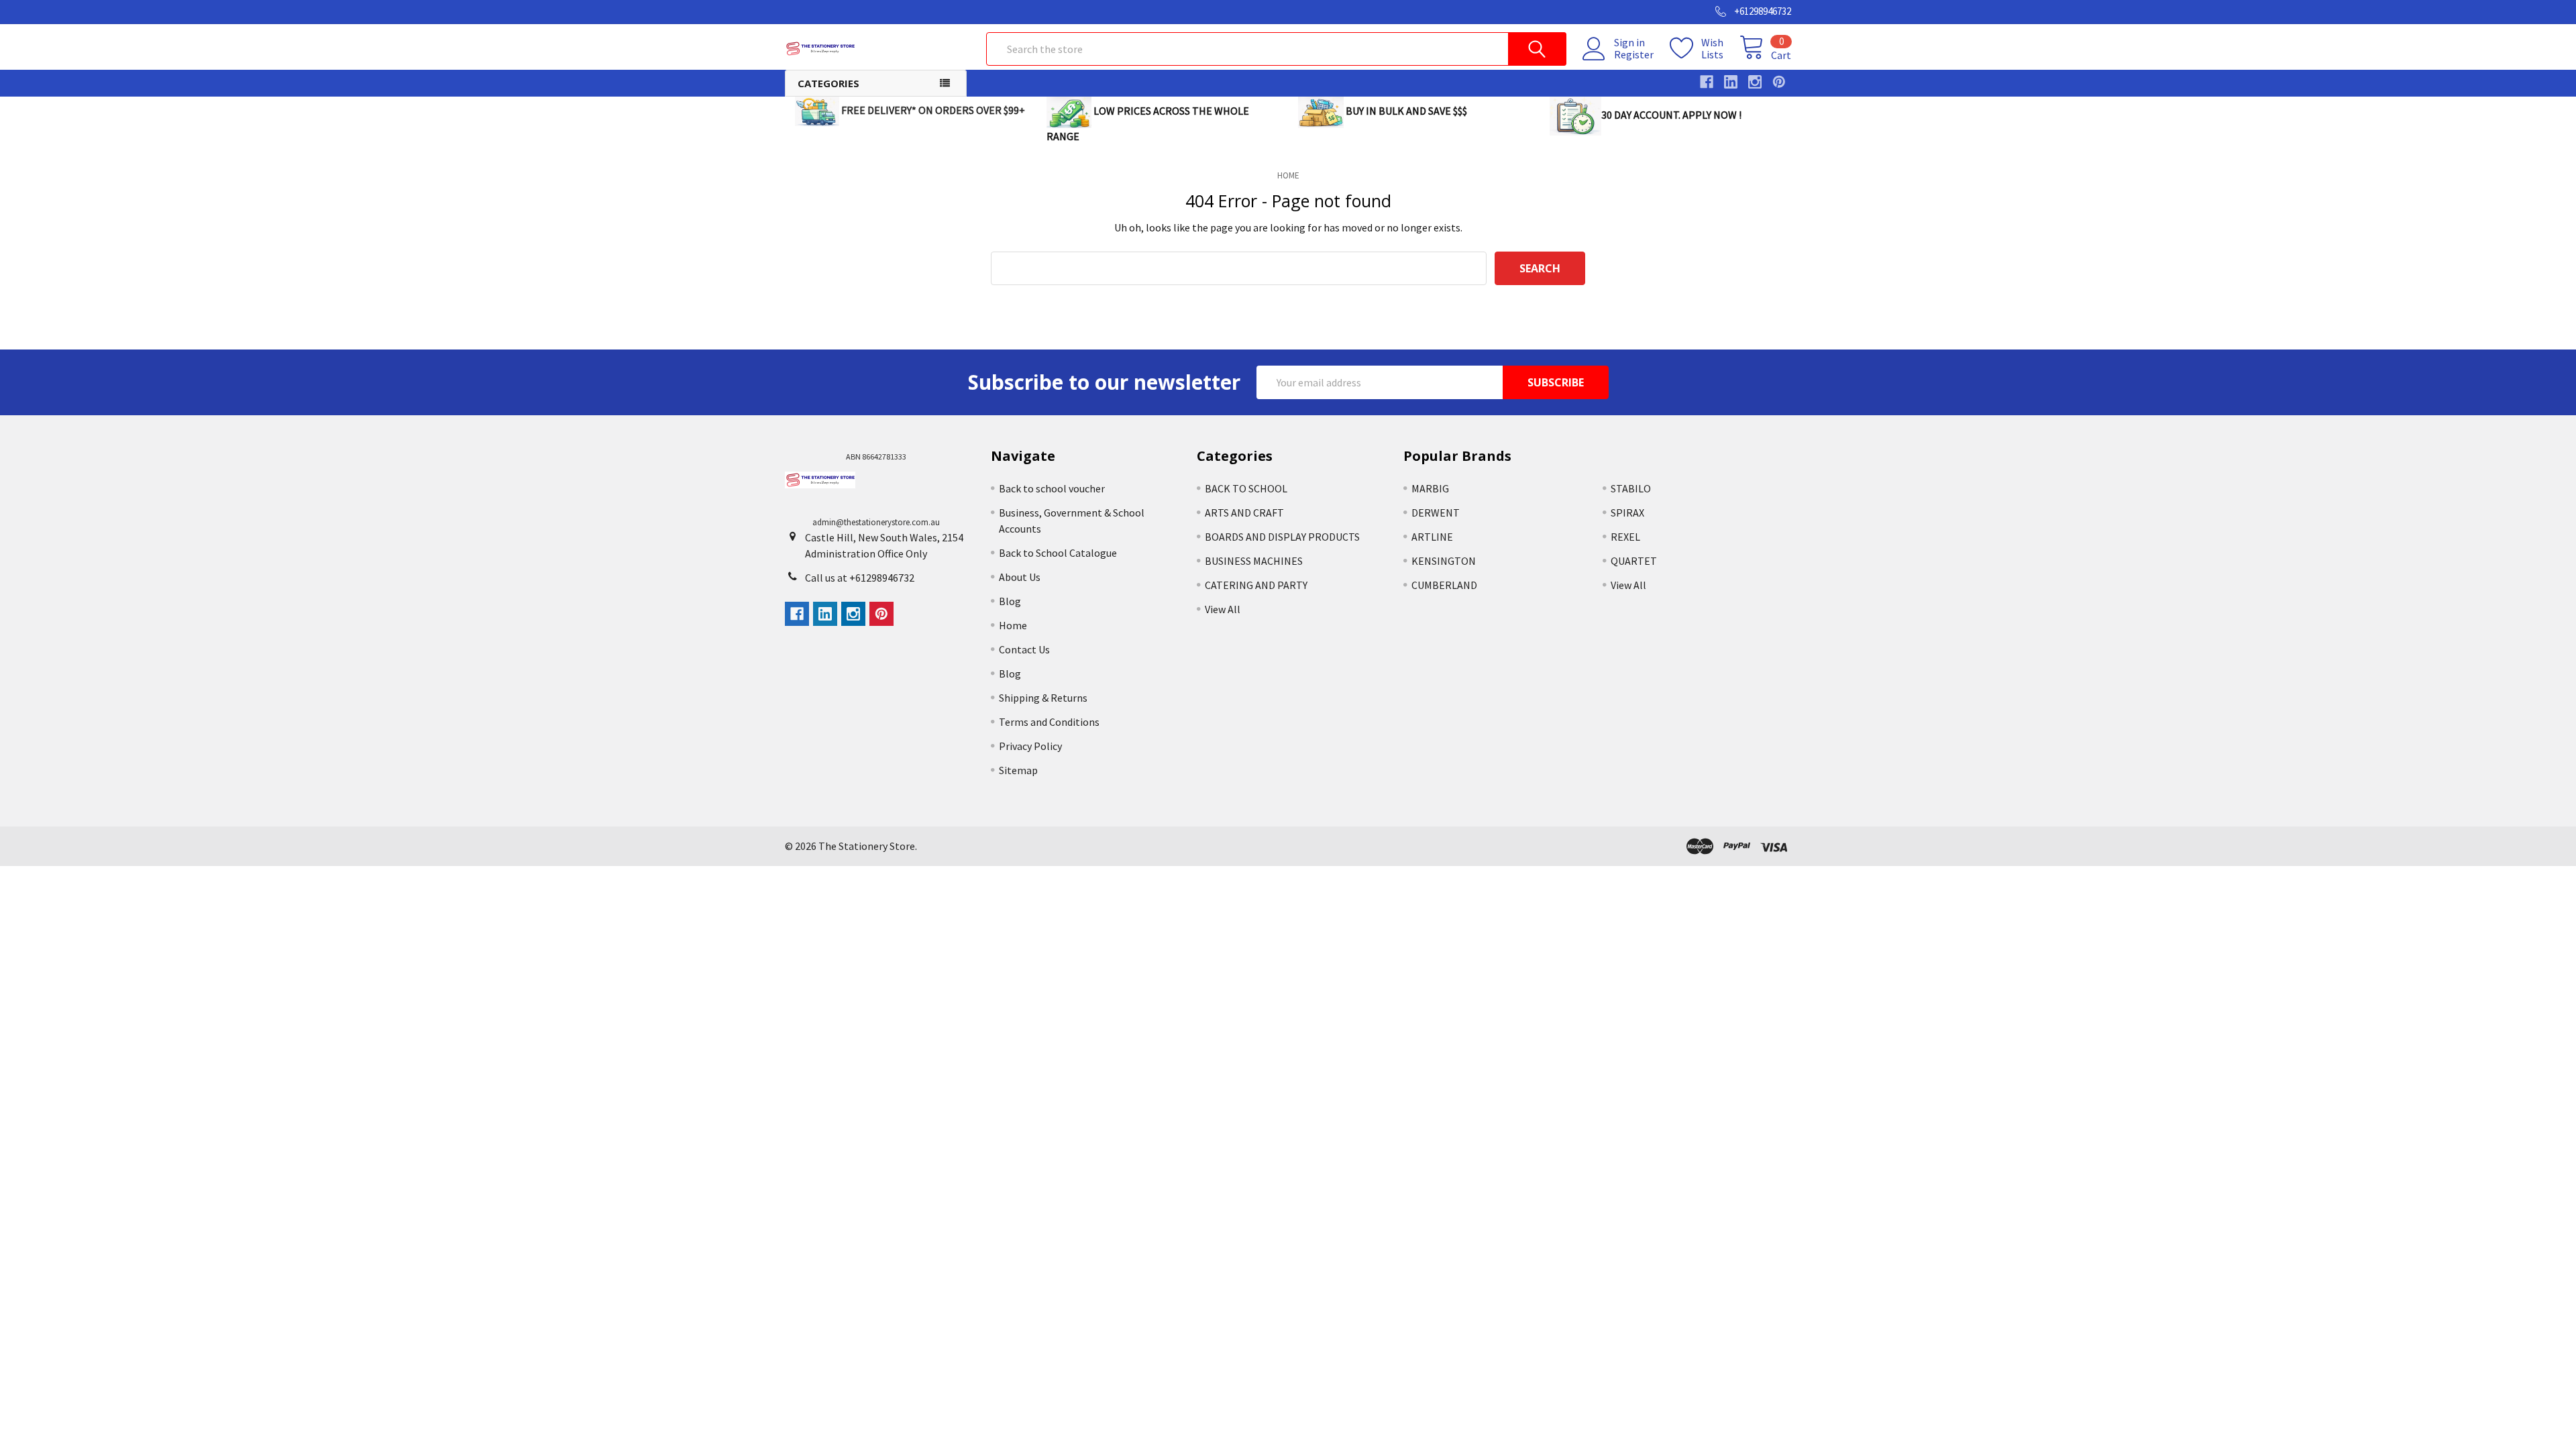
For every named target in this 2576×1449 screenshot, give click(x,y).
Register (1634, 54)
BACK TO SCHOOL (1246, 488)
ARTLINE (1432, 537)
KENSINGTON (1444, 561)
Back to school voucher (1052, 488)
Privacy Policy (1030, 746)
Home (1013, 625)
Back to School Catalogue (1058, 553)
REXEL (1625, 537)
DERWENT (1436, 513)
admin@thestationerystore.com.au (876, 522)
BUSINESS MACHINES (1254, 561)
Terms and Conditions (1049, 722)
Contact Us (1024, 649)
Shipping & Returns (1043, 698)
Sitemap (1018, 770)
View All (1223, 609)
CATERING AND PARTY (1256, 585)
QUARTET (1634, 561)
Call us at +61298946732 (860, 578)
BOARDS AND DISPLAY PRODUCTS (1282, 537)
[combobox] (1276, 49)
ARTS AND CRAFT (1244, 513)
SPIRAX (1627, 513)
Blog (1010, 601)
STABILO (1631, 488)
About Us (1020, 577)
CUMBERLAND (1444, 585)
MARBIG (1430, 488)
